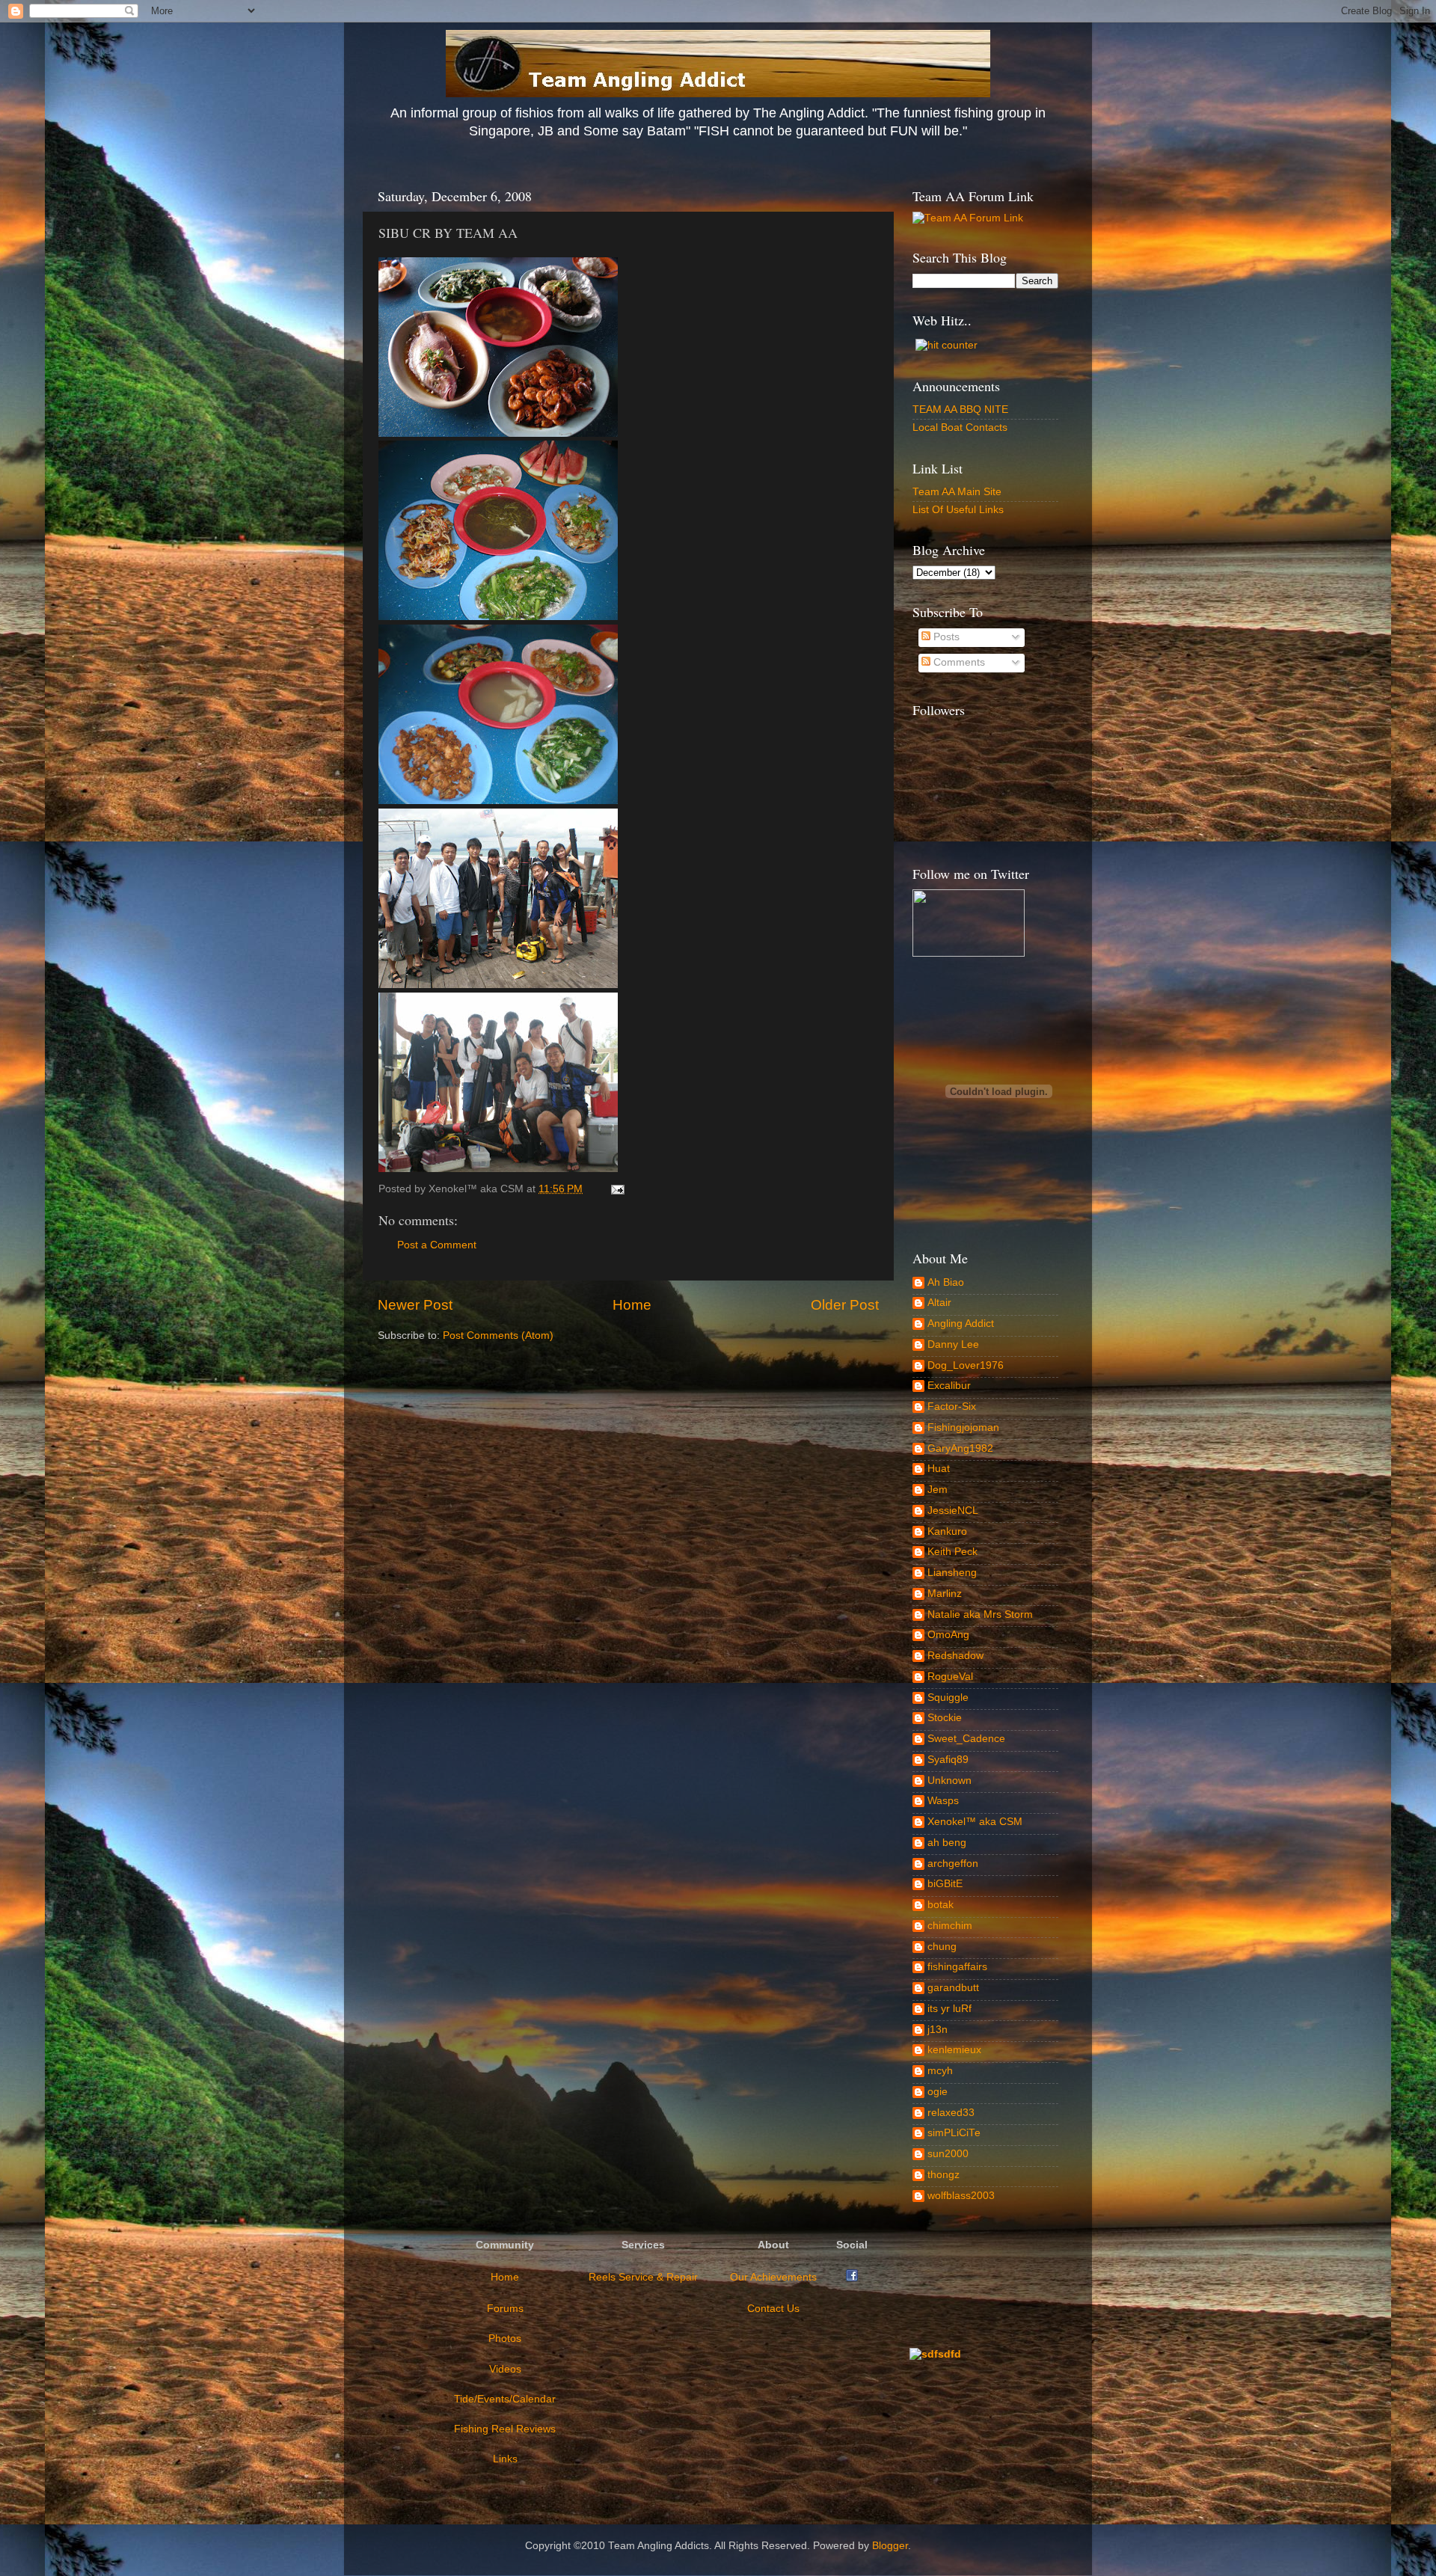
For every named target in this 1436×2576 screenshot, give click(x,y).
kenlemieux (954, 2050)
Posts (945, 637)
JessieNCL (953, 1511)
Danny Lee (953, 1344)
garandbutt (953, 1988)
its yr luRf (949, 2009)
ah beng (947, 1843)
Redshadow (955, 1656)
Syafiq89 (948, 1760)
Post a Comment (437, 1245)
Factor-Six (952, 1407)
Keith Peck (952, 1552)
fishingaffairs (957, 1967)
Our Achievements (773, 2277)
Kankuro (947, 1531)
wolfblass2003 (961, 2196)
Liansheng (952, 1573)
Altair (939, 1303)
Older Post (845, 1305)
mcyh (940, 2071)
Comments (958, 662)
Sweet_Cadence (966, 1739)
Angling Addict (961, 1324)
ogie (938, 2092)
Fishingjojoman (963, 1427)
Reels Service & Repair (643, 2277)
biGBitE (945, 1884)
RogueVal (950, 1677)
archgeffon (953, 1864)
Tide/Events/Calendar (505, 2399)
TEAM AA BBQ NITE (960, 410)
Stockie (945, 1718)
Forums (505, 2309)
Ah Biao (946, 1282)
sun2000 (948, 2154)
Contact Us (773, 2309)
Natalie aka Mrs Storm (980, 1614)
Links (505, 2459)
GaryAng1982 (960, 1448)
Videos (505, 2369)
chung (942, 1947)
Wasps (943, 1801)
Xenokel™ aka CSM (975, 1822)
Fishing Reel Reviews (505, 2429)
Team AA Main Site (957, 492)
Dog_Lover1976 (966, 1365)
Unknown (949, 1781)
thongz (943, 2175)
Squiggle (948, 1698)
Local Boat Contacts (960, 427)
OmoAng (948, 1635)
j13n (938, 2030)
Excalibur (949, 1386)
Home (632, 1305)
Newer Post (415, 1305)
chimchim (950, 1926)
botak (941, 1905)
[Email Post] (615, 1189)
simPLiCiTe (954, 2133)
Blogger (890, 2546)
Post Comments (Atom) (498, 1335)
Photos (505, 2339)
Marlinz (945, 1594)
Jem (938, 1490)
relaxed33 (951, 2113)
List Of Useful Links (958, 510)
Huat (939, 1469)
